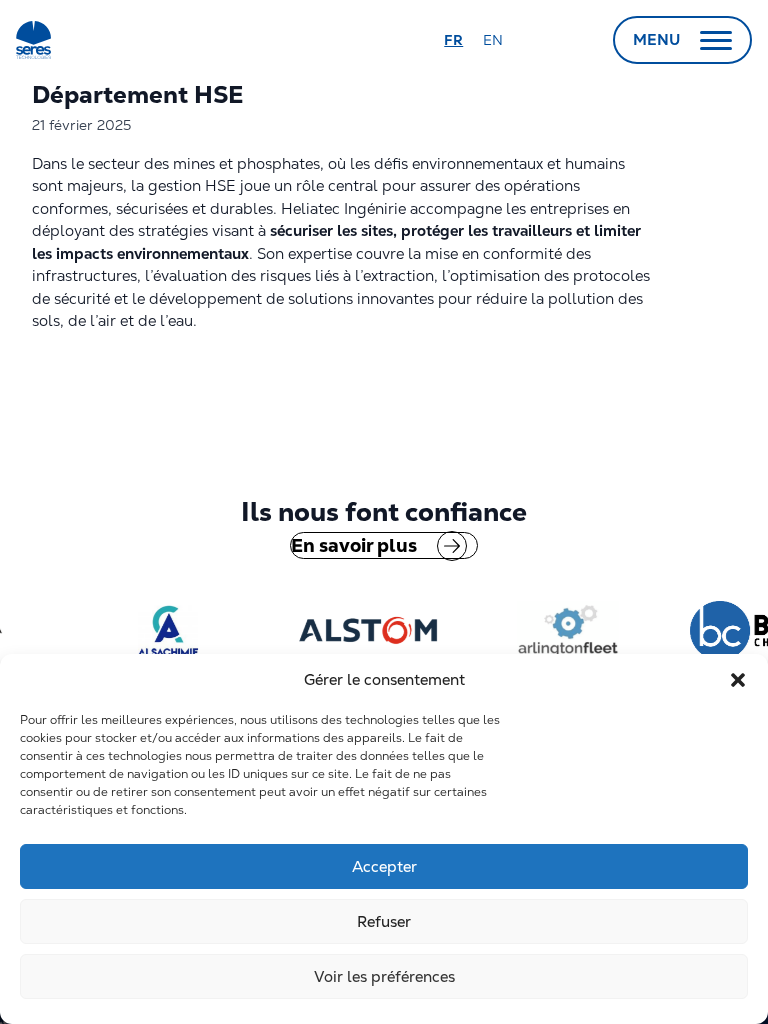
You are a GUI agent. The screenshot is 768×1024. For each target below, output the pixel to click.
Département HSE (140, 94)
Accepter (384, 866)
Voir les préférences (384, 976)
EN (493, 40)
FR (453, 40)
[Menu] (716, 40)
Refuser (384, 921)
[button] (738, 680)
